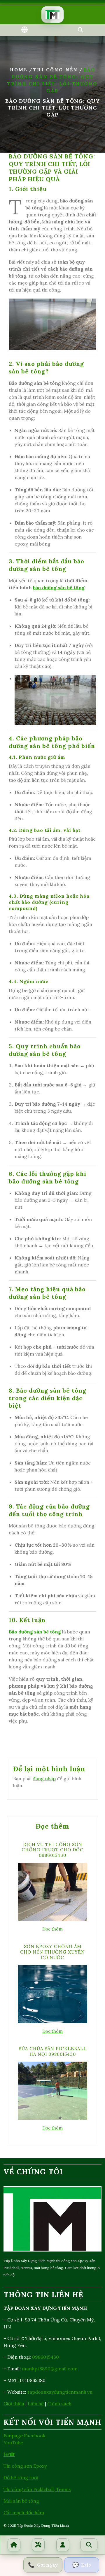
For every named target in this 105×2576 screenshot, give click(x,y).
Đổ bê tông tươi (21, 2478)
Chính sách (59, 2404)
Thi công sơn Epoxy (25, 2466)
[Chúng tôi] (63, 2545)
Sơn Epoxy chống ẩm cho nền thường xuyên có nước (52, 1952)
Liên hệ (36, 2404)
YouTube (13, 2443)
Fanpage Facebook (24, 2436)
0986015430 (45, 2357)
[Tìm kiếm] (89, 2545)
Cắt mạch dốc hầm (24, 2513)
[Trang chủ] (14, 2545)
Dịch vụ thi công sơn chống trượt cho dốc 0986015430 (52, 1850)
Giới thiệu (14, 2404)
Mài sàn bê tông (21, 2501)
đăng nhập (44, 1779)
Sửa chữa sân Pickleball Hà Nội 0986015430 (53, 2051)
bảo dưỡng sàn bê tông (59, 587)
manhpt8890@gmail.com (50, 2369)
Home (19, 70)
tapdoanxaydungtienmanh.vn (60, 2392)
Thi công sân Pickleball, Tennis (37, 2489)
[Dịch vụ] (38, 2545)
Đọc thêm (52, 1929)
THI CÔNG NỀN (56, 70)
